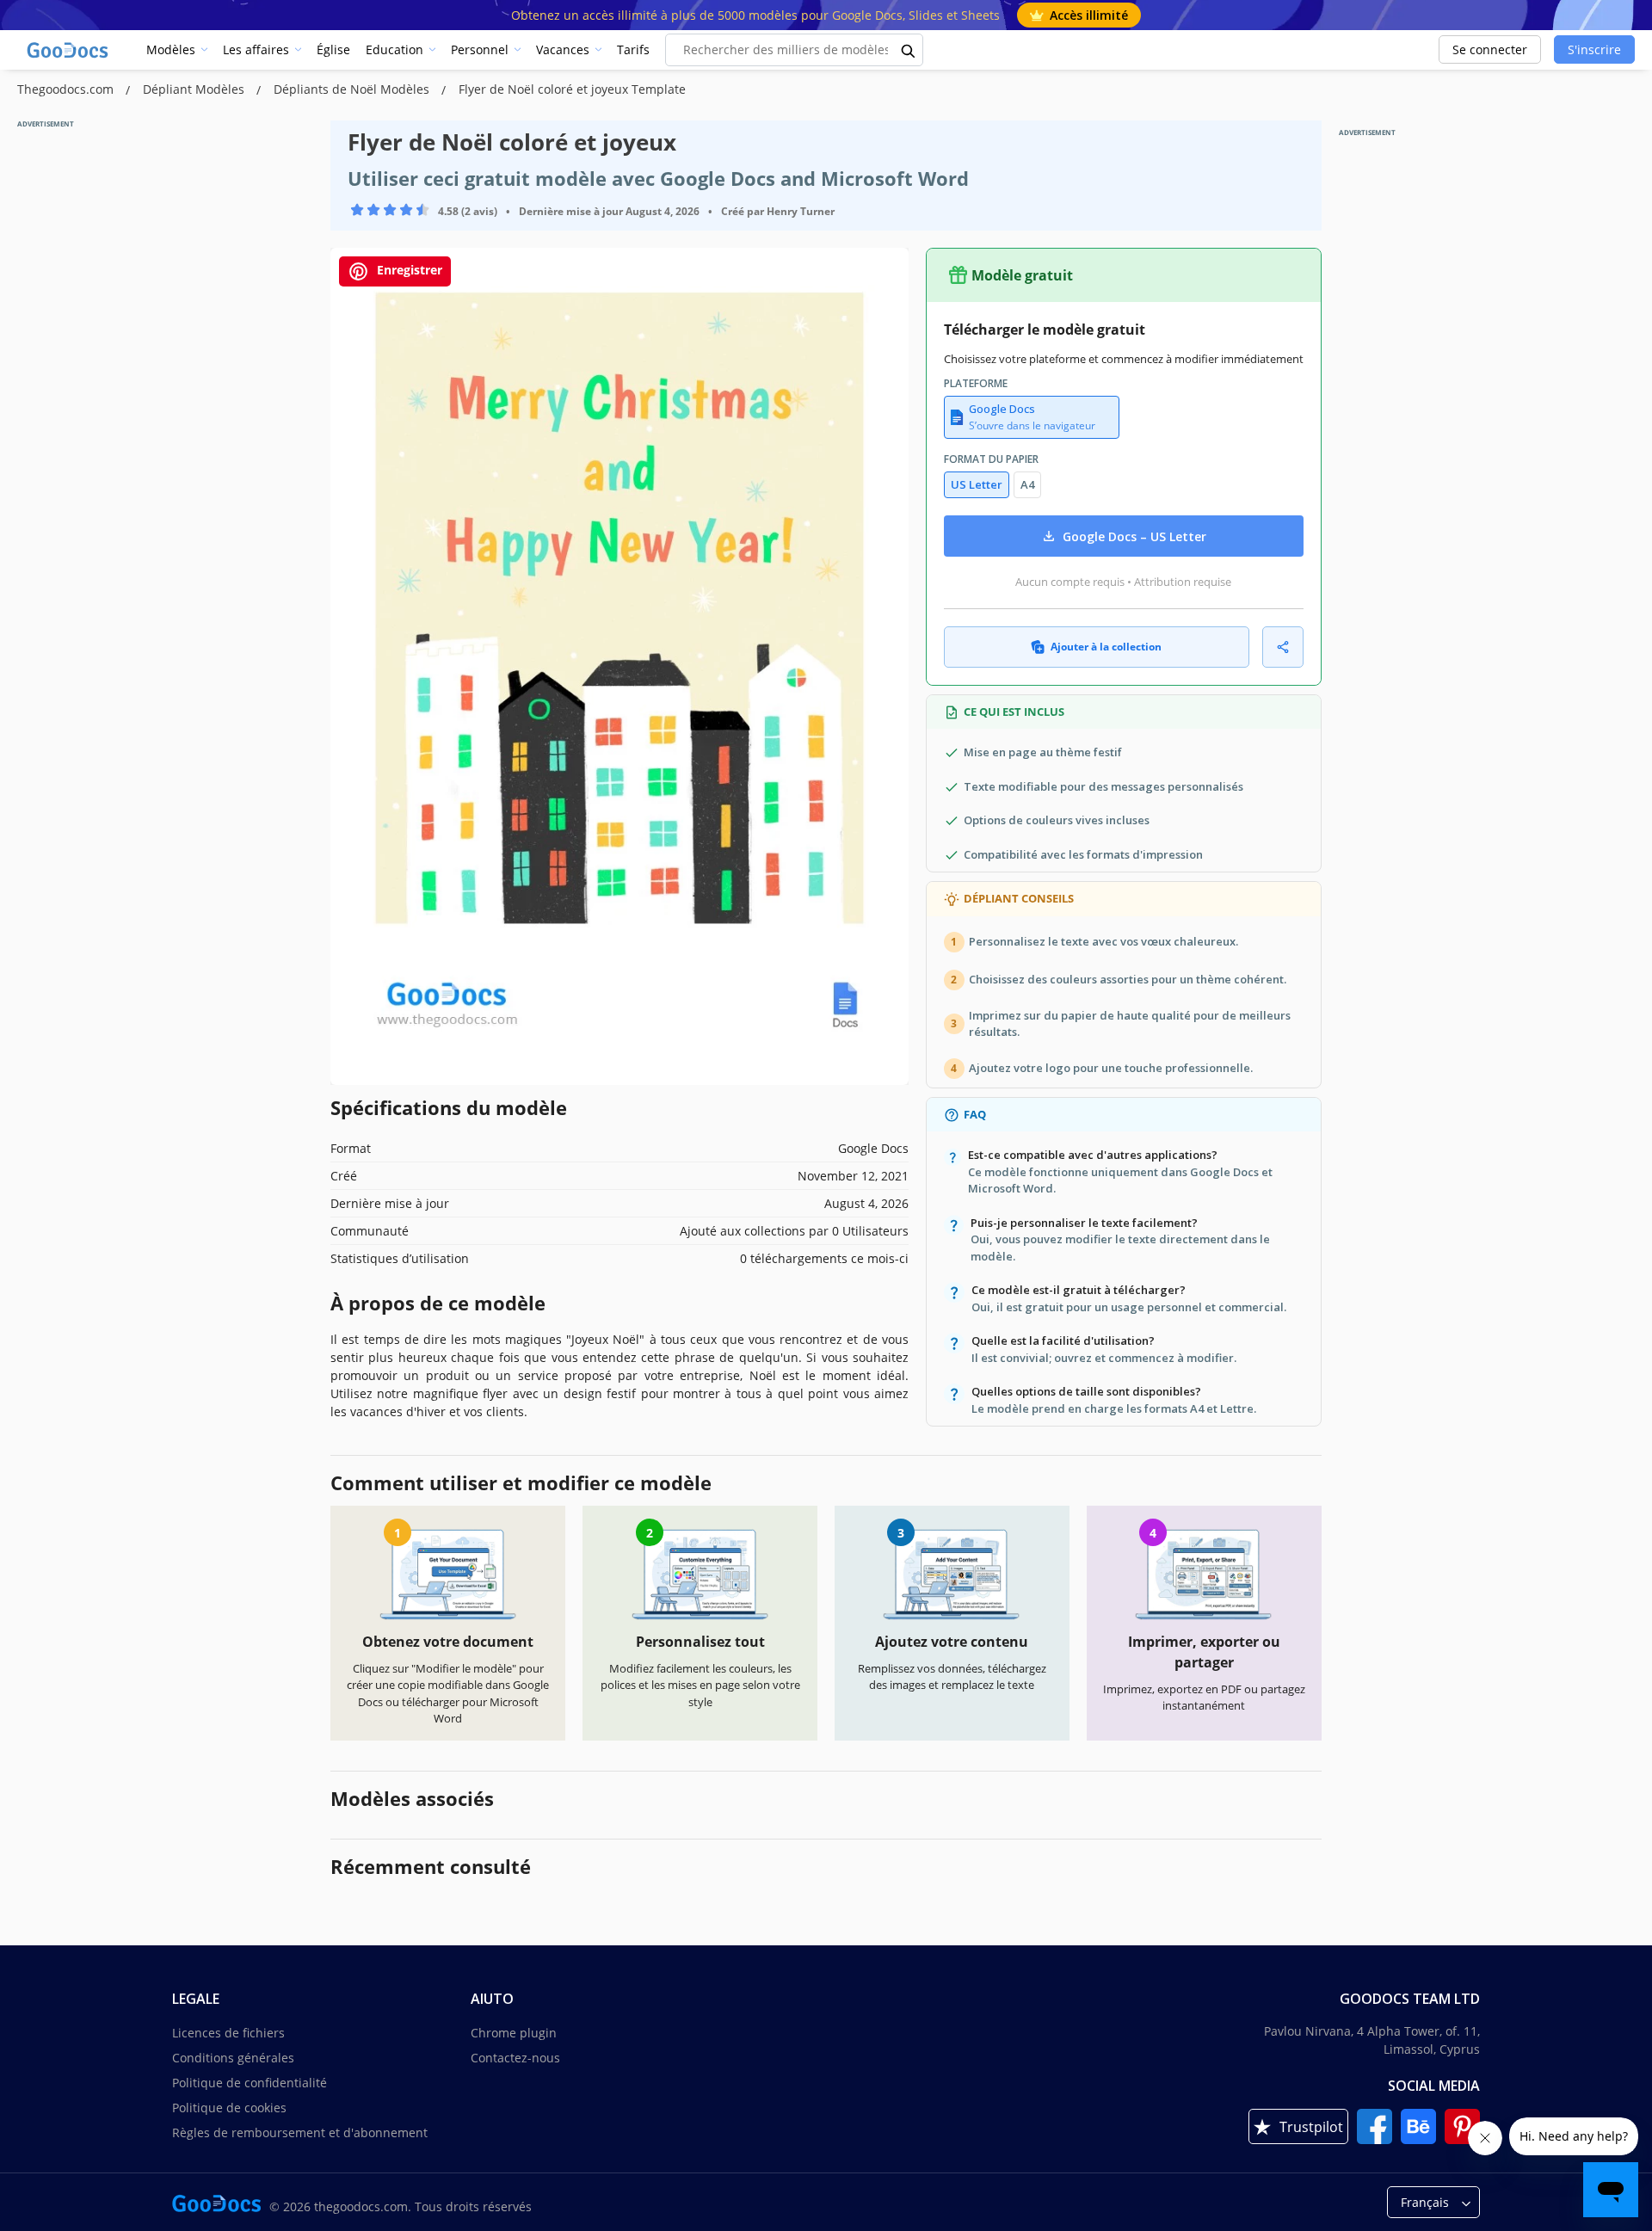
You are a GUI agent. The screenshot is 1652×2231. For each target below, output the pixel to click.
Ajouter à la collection (1106, 647)
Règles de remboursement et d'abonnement (300, 2132)
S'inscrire (1594, 49)
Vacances (563, 49)
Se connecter (1490, 49)
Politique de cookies (229, 2108)
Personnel (480, 49)
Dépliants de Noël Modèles (353, 89)
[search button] (909, 50)
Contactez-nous (515, 2058)
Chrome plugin (514, 2033)
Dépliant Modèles (195, 89)
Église (333, 49)
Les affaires (256, 49)
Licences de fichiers (228, 2033)
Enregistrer (408, 270)
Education (395, 49)
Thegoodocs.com (67, 89)
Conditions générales (233, 2058)
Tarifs (633, 49)
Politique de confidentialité (250, 2083)
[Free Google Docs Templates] (69, 50)
